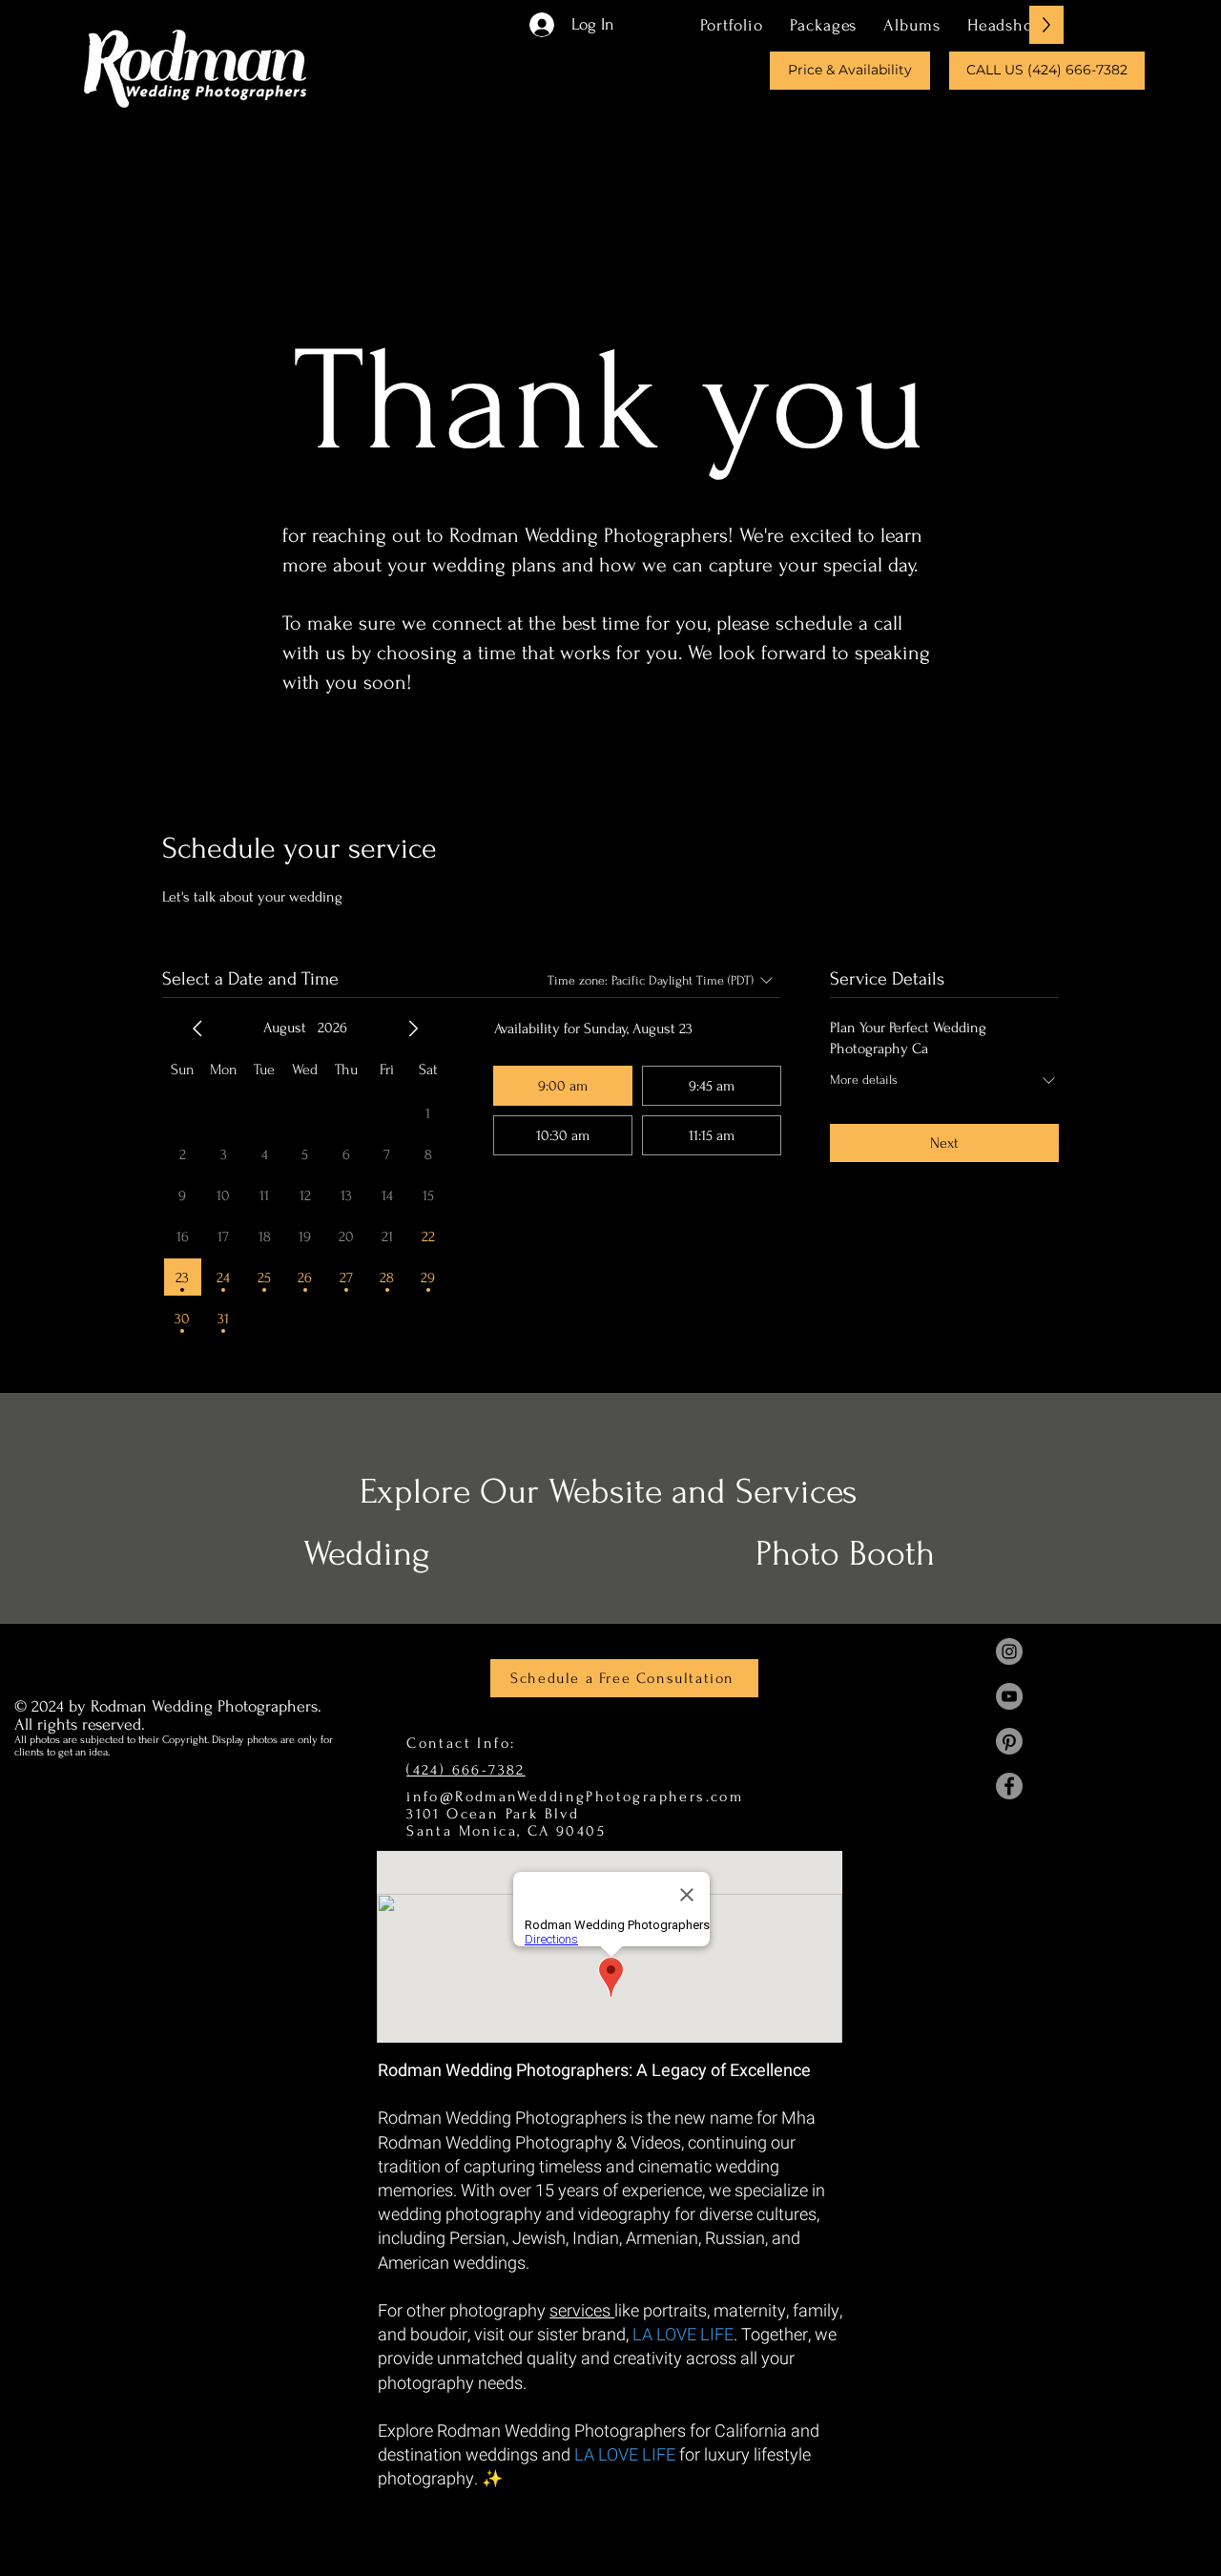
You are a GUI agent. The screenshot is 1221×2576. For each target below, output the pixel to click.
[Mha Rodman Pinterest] (1009, 1741)
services (582, 2311)
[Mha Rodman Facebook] (1009, 1786)
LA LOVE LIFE (683, 2335)
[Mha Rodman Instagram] (1009, 1652)
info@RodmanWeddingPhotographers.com (575, 1797)
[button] (823, 25)
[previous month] (197, 1028)
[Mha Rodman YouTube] (1009, 1696)
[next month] (413, 1028)
